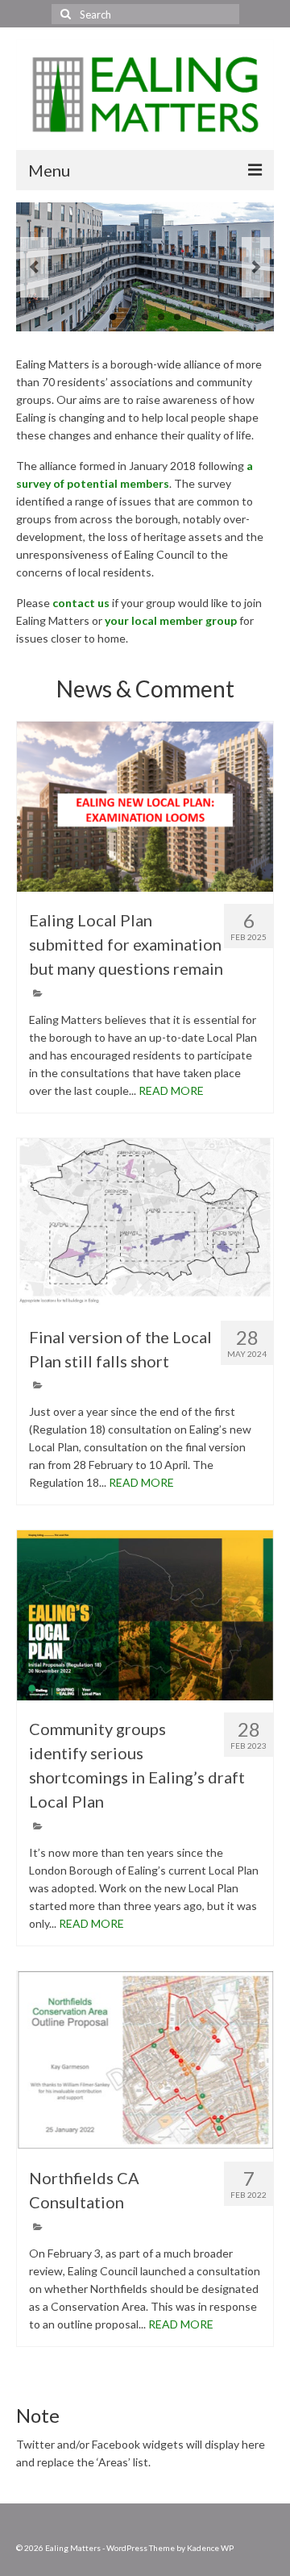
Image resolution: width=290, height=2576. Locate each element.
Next (256, 267)
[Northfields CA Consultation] (145, 2060)
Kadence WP (210, 2548)
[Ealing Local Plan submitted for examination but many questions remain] (145, 807)
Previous (34, 267)
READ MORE (171, 1090)
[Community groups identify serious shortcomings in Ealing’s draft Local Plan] (145, 1615)
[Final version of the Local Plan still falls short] (145, 1223)
